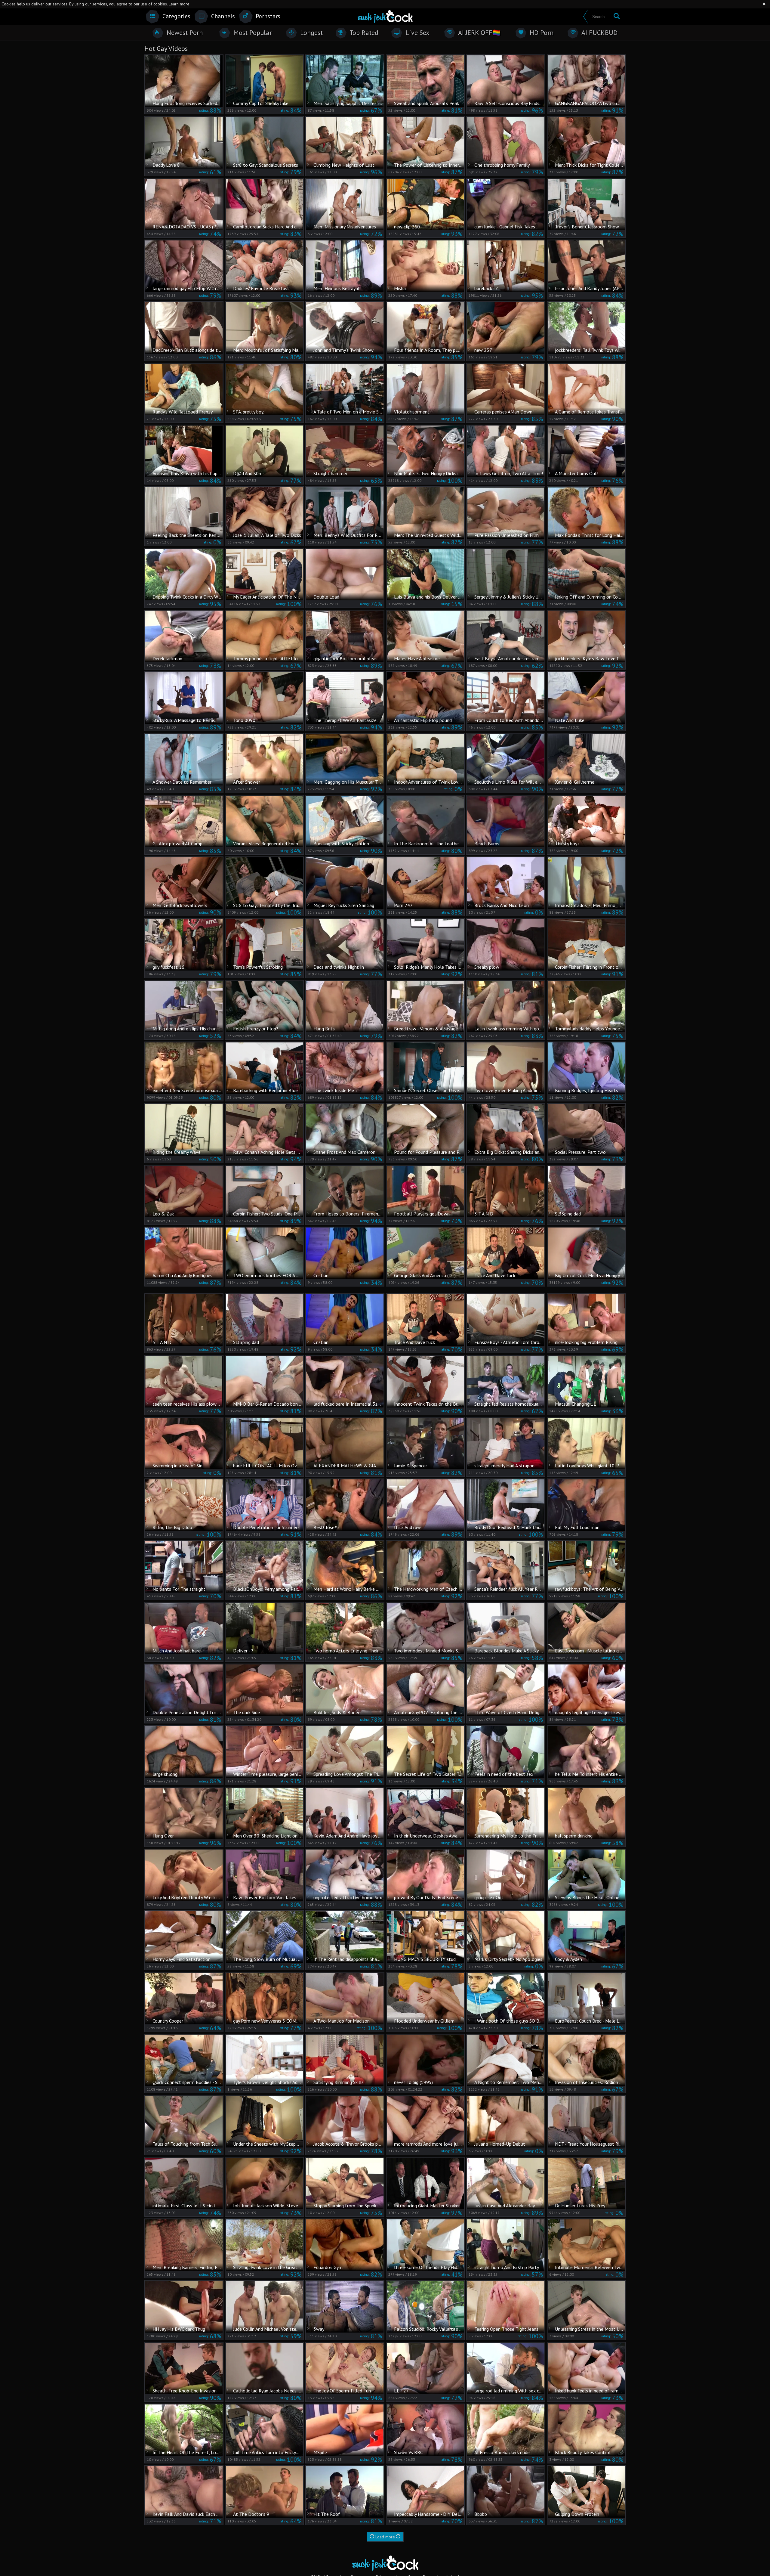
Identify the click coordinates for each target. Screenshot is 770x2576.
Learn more (179, 4)
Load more (385, 2537)
